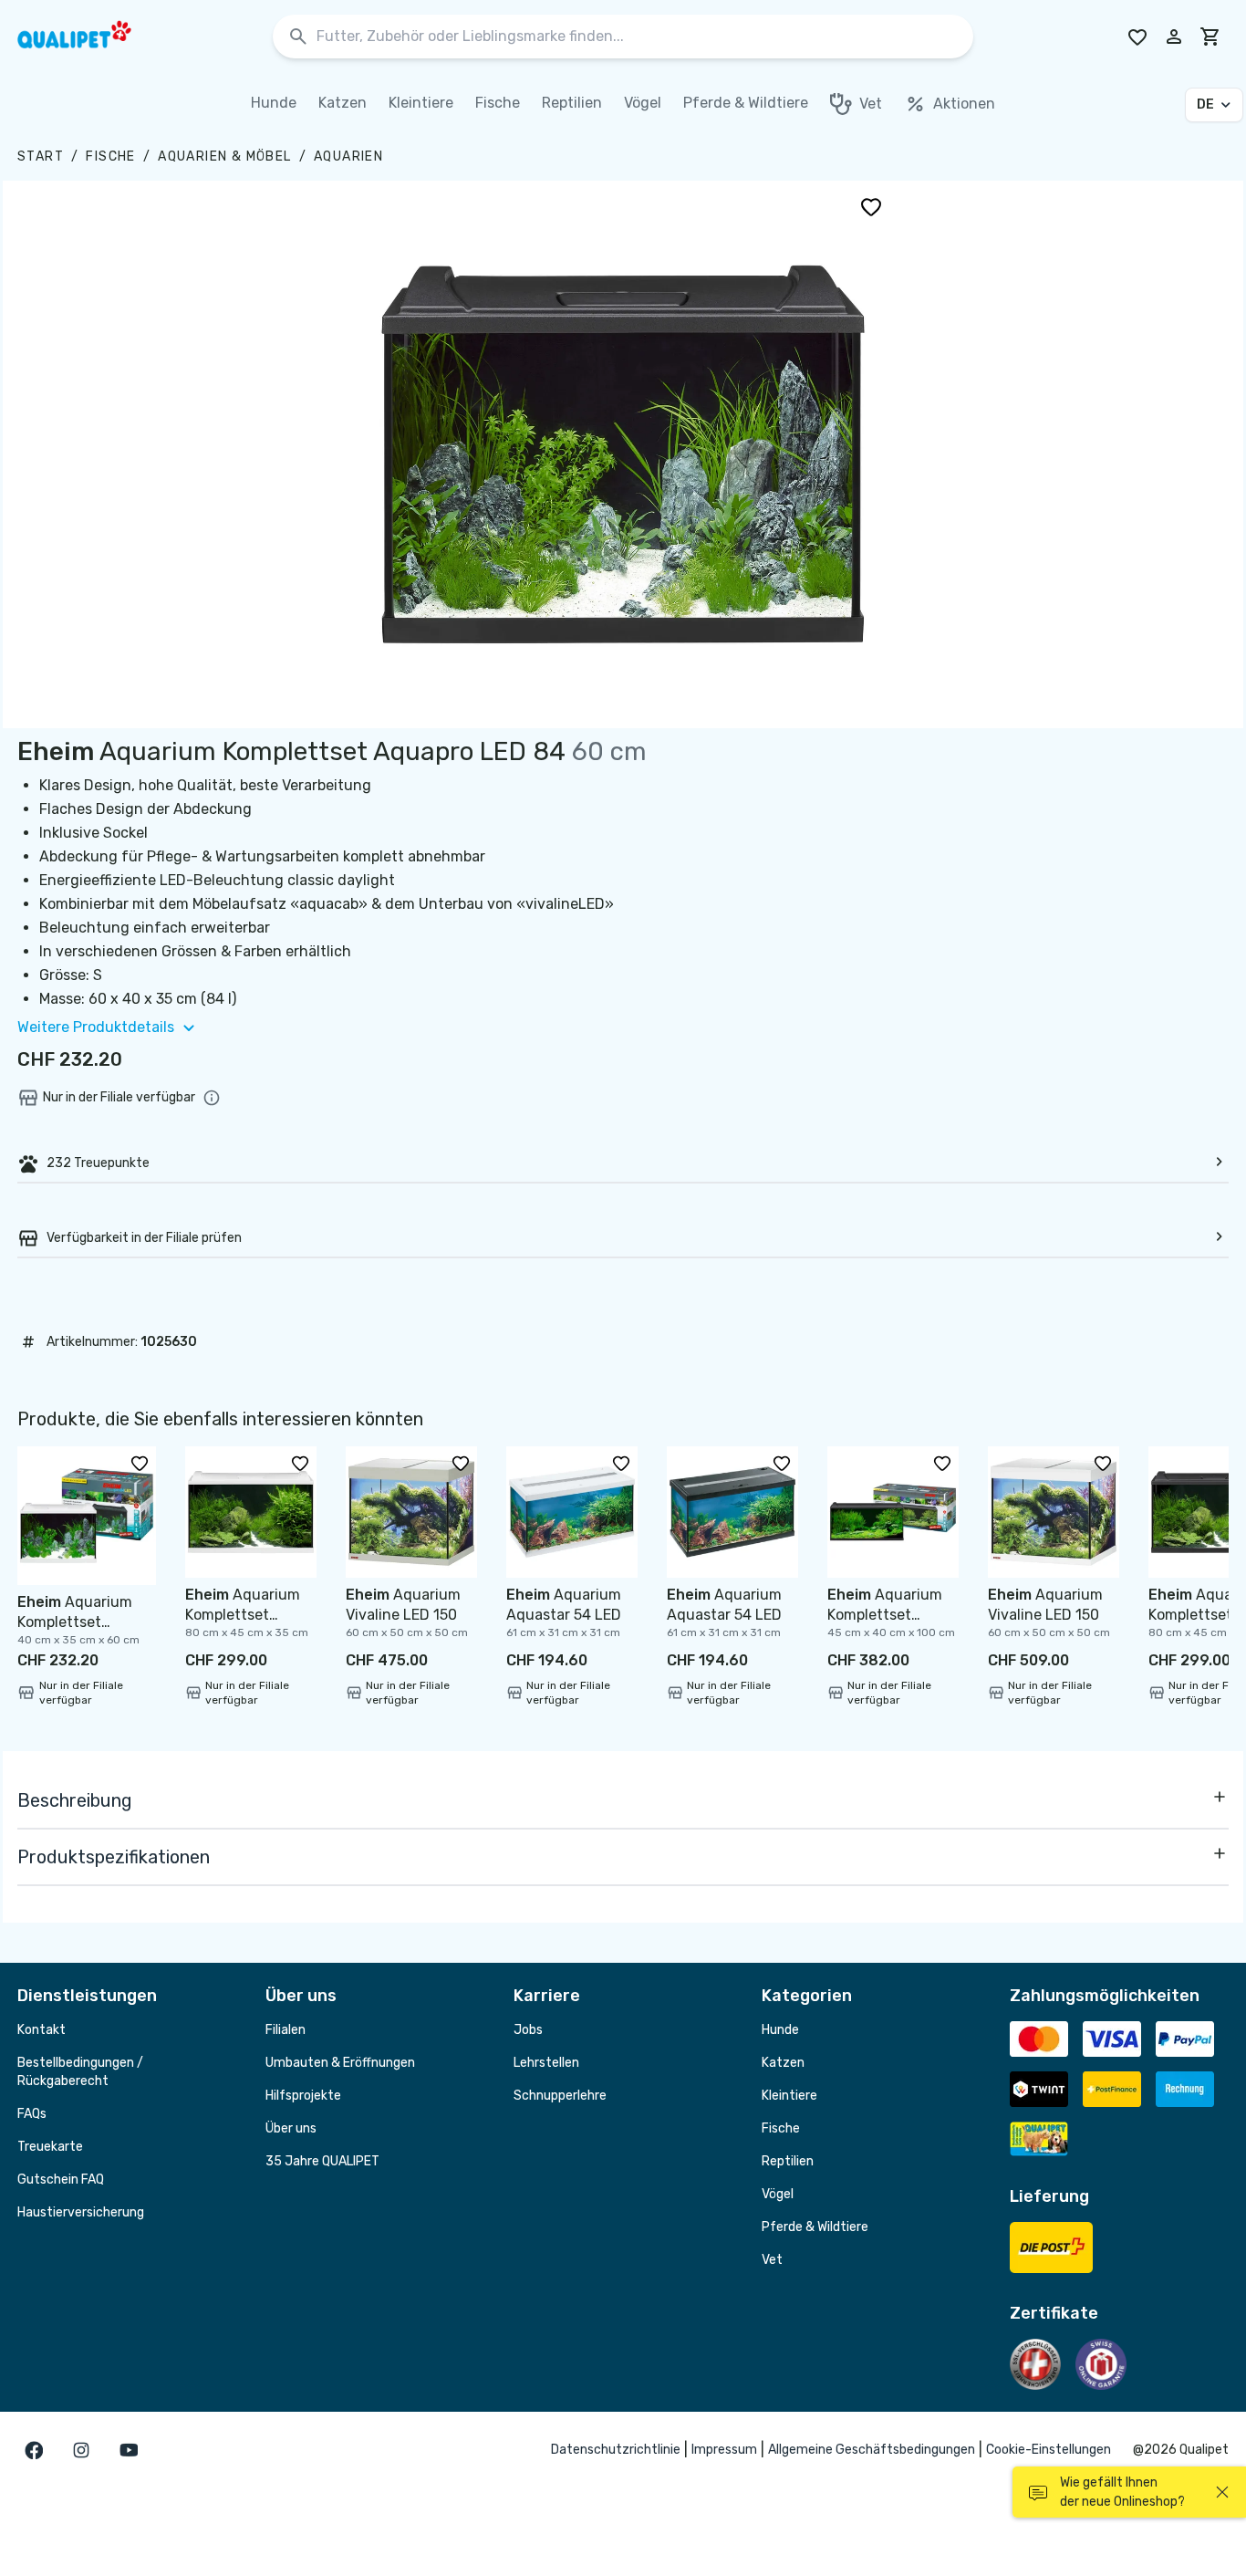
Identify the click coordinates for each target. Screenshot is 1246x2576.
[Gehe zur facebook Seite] (34, 2450)
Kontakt (42, 2030)
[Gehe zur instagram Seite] (81, 2450)
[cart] (1210, 37)
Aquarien (348, 156)
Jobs (528, 2030)
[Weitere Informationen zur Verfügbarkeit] (212, 1098)
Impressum (724, 2450)
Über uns (291, 2128)
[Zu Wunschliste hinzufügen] (871, 206)
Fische (110, 156)
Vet (772, 2260)
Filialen (286, 2030)
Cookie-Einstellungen (1049, 2450)
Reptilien (788, 2161)
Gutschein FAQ (61, 2180)
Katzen (783, 2063)
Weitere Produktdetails (96, 1027)
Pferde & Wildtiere (815, 2227)
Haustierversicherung (81, 2212)
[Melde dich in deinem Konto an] (1174, 37)
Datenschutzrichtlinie (616, 2450)
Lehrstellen (546, 2063)
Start (41, 156)
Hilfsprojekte (303, 2096)
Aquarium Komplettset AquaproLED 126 (243, 1615)
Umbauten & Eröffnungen (340, 2063)
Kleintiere (789, 2096)
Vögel (778, 2194)
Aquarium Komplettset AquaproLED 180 (885, 1615)
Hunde (780, 2030)
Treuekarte (50, 2147)
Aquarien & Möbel (224, 156)
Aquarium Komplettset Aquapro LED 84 (75, 1622)
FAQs (32, 2114)
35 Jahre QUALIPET (322, 2161)
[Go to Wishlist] (1137, 37)
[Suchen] (298, 37)
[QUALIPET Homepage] (90, 37)
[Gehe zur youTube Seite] (129, 2450)
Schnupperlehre (560, 2096)
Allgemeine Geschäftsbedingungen (872, 2450)
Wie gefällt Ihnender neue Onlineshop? (1122, 2492)
